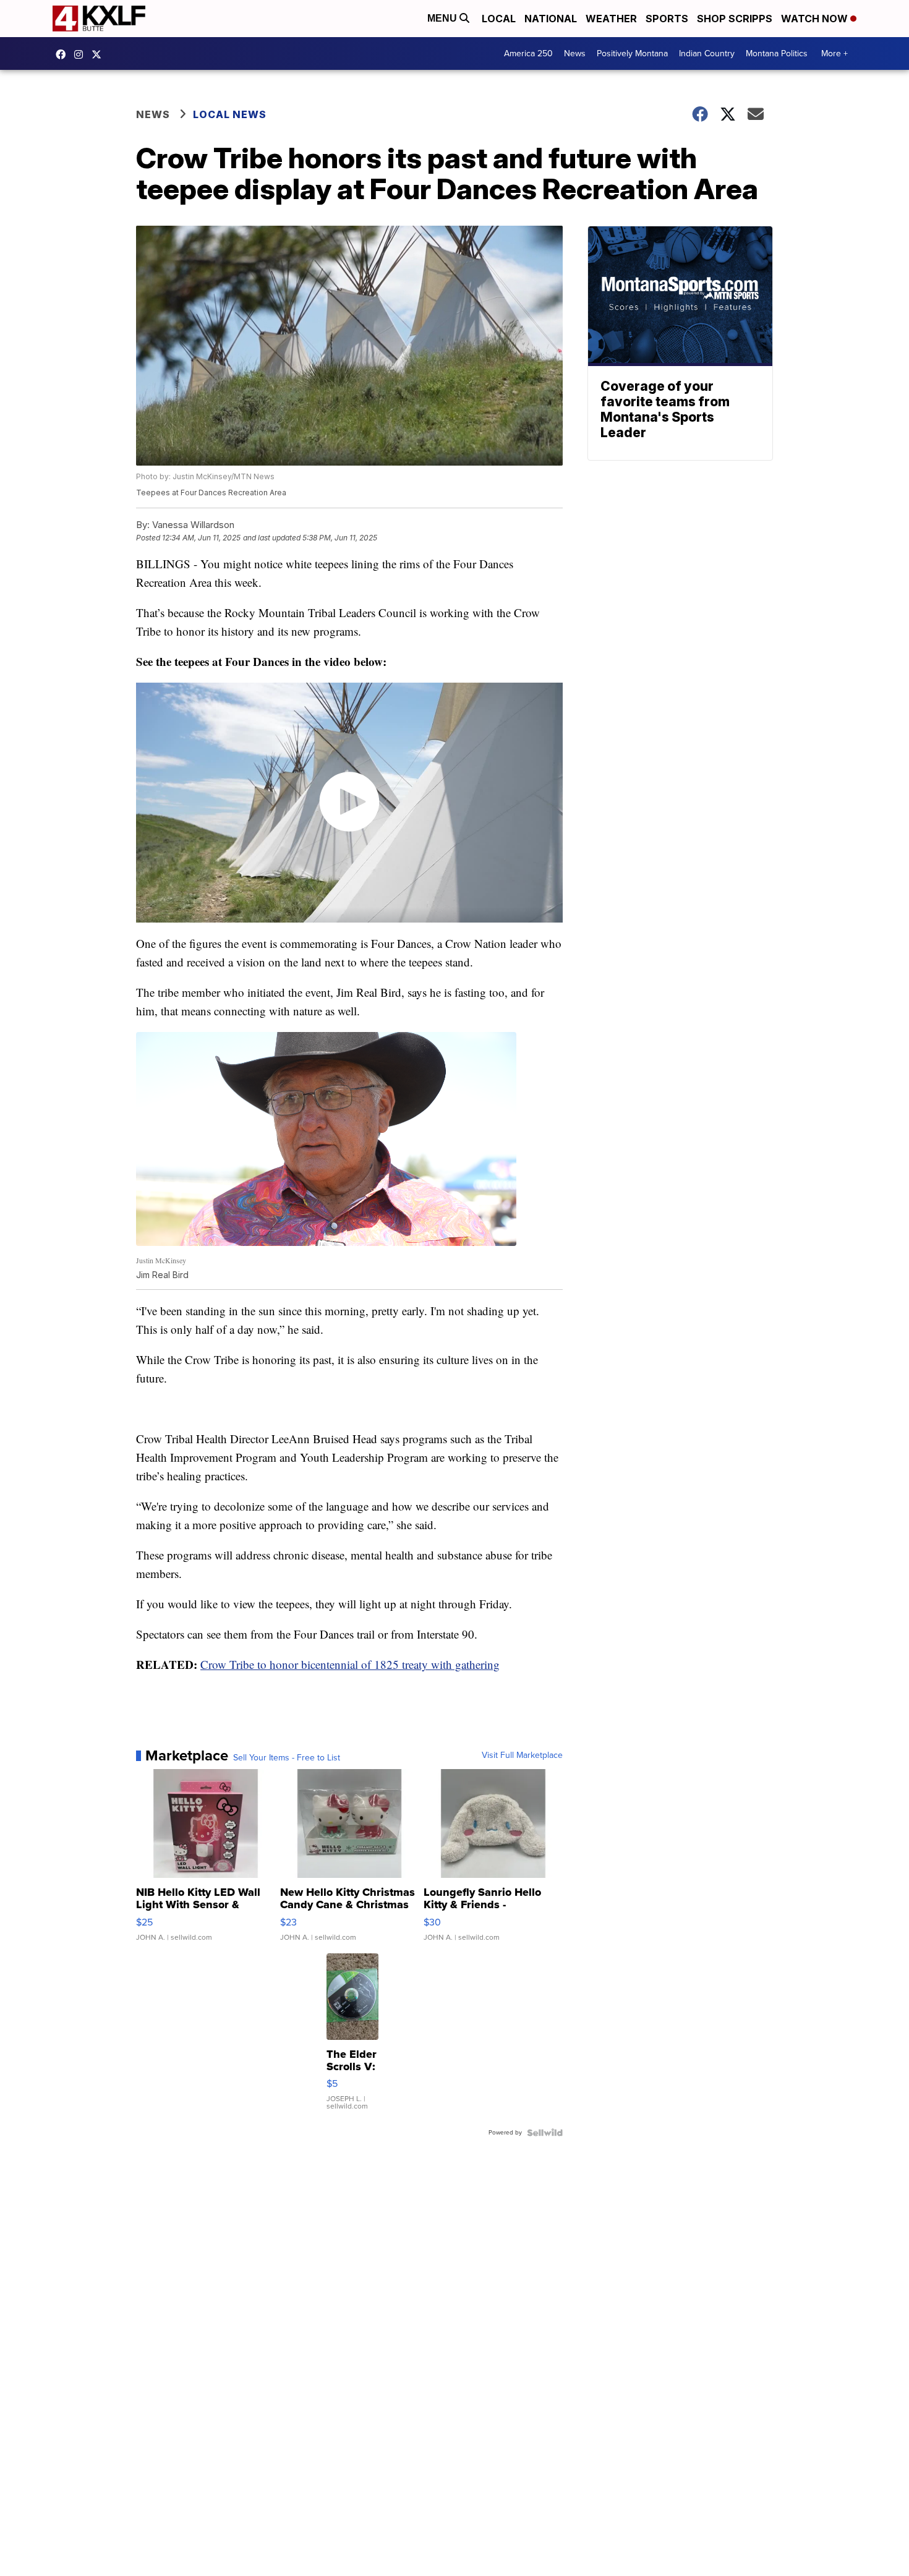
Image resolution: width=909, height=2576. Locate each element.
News (575, 53)
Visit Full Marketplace (522, 1755)
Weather (611, 19)
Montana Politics (777, 53)
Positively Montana (632, 53)
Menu (443, 18)
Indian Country (707, 53)
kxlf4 (64, 54)
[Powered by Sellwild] (545, 2133)
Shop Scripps (735, 19)
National (551, 19)
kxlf (100, 54)
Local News (230, 114)
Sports (667, 19)
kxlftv (82, 54)
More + (834, 53)
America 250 (528, 53)
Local (499, 19)
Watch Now (816, 19)
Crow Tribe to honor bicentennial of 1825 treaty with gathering (350, 1664)
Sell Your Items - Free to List (287, 1758)
